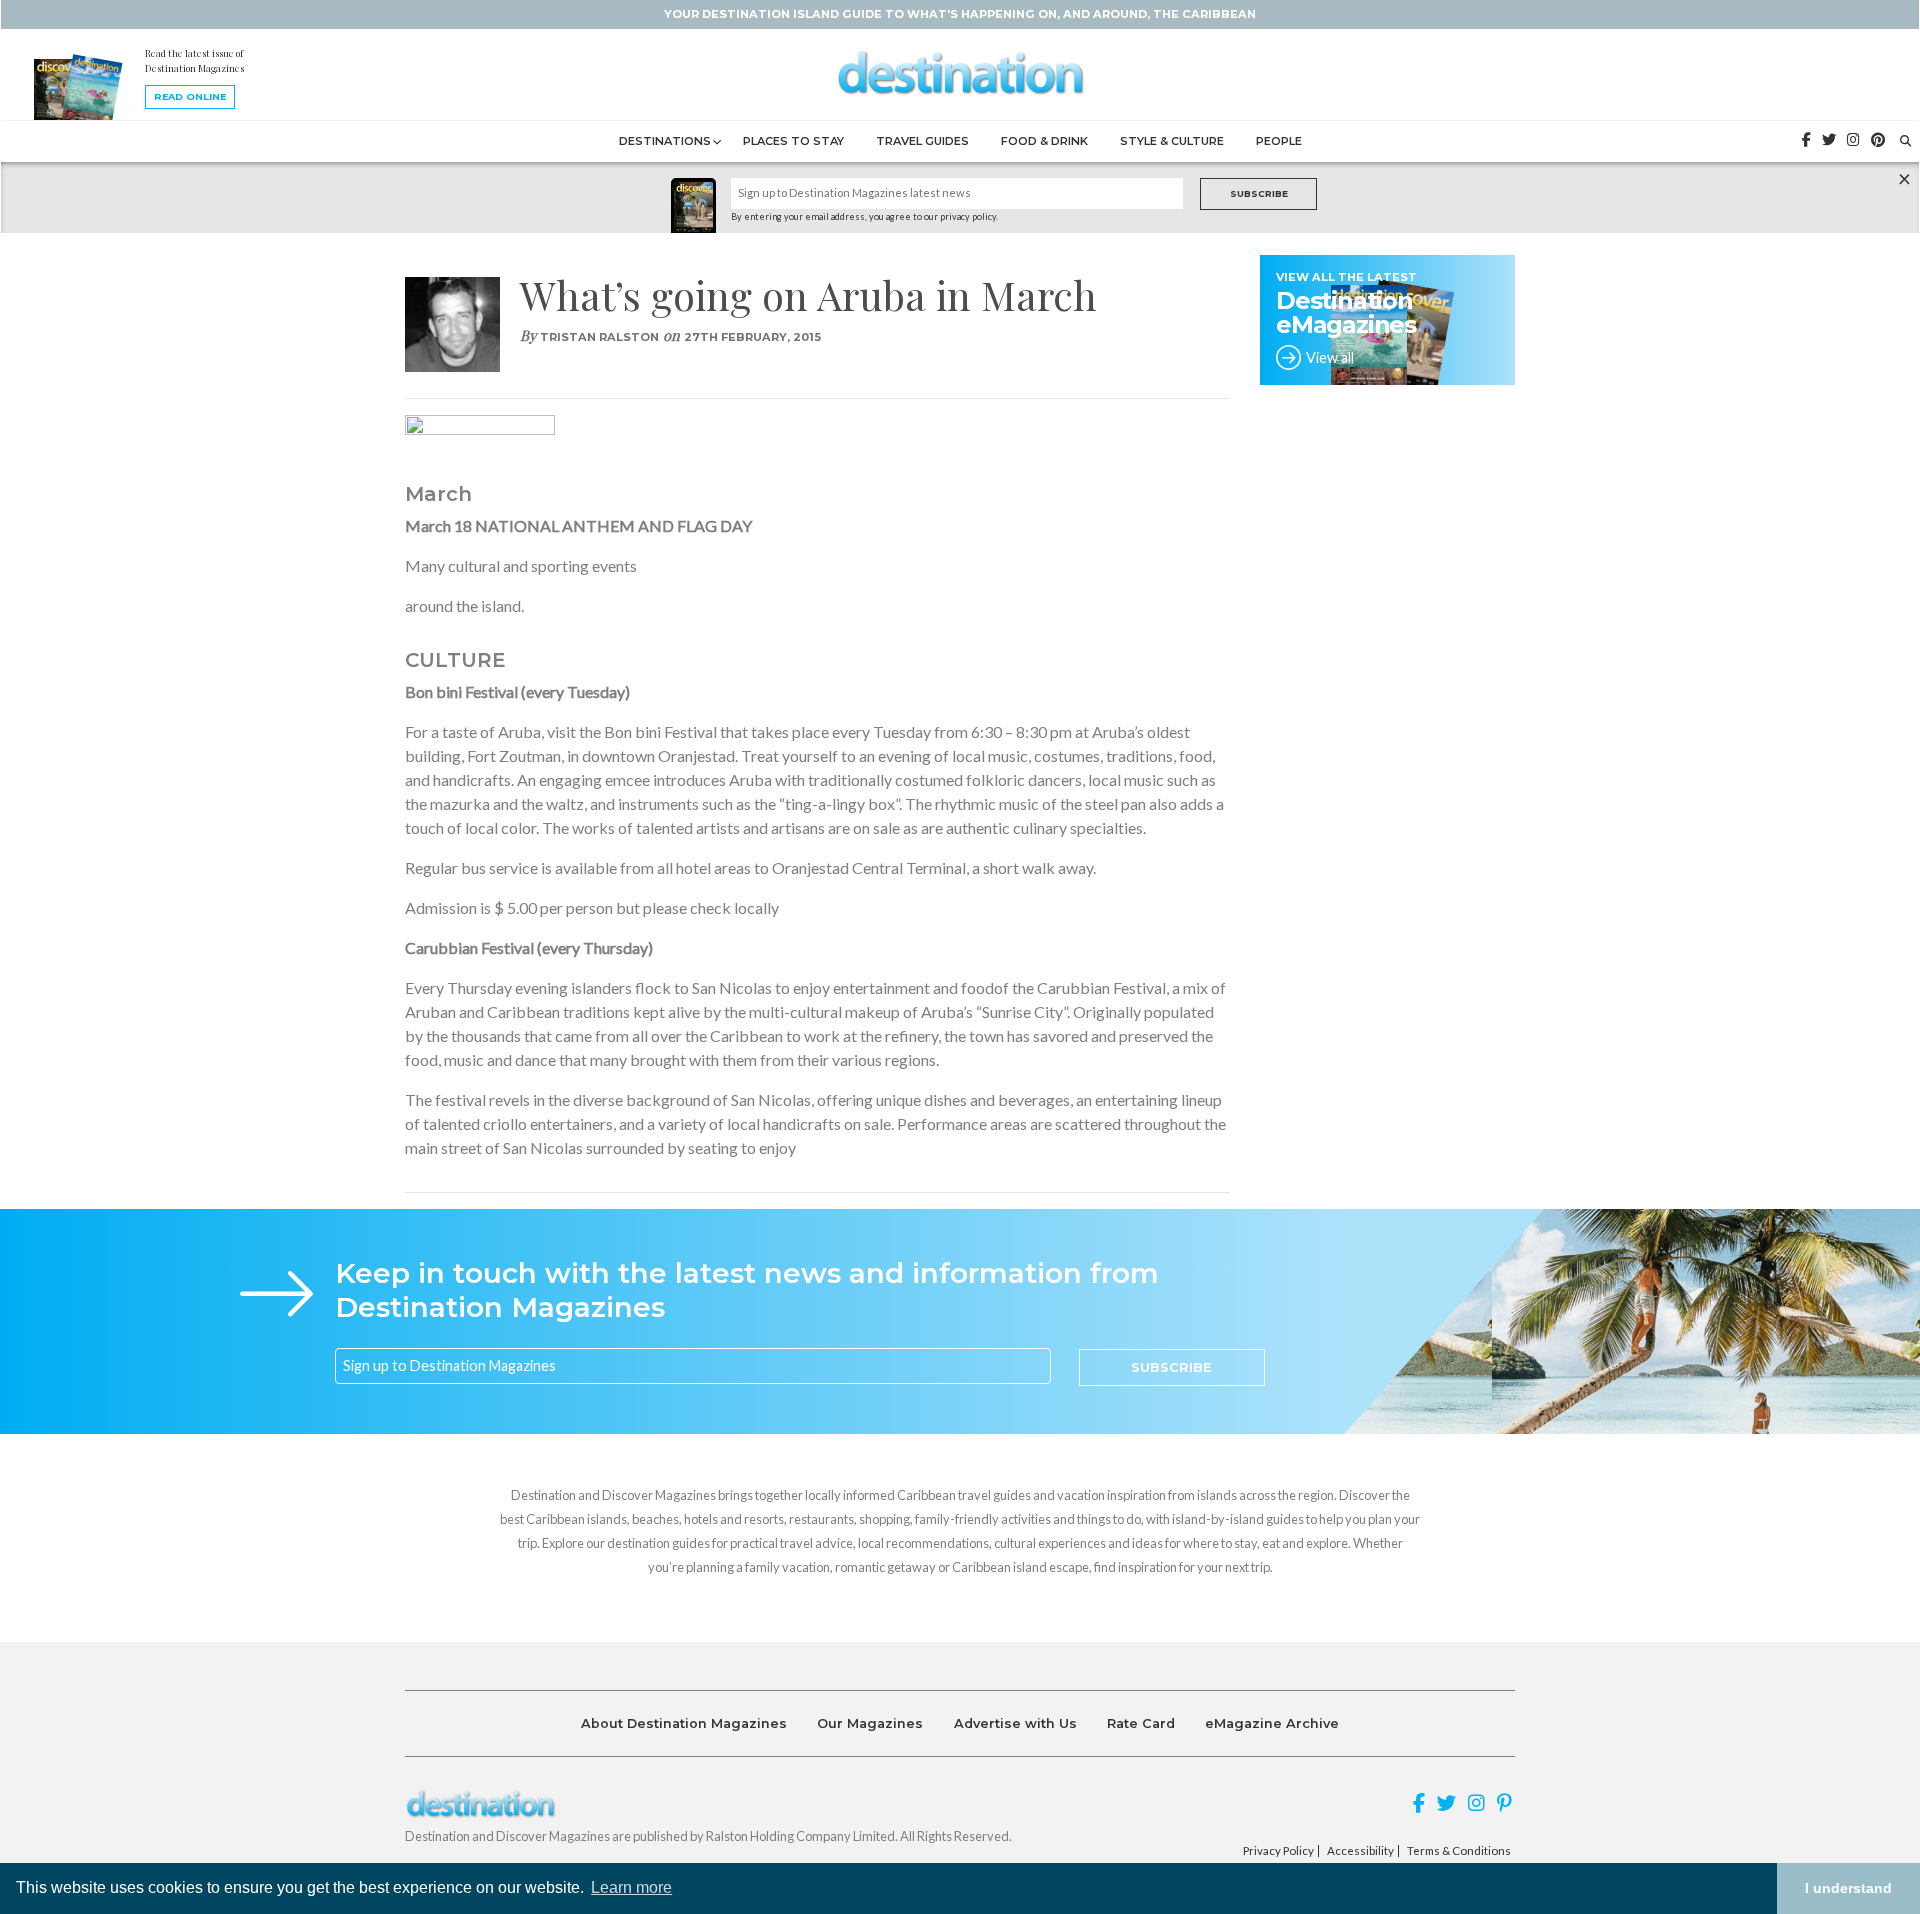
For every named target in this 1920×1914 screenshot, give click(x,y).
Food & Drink (1044, 141)
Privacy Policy (1278, 1851)
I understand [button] (1848, 1888)
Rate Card (1141, 1723)
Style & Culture (1172, 141)
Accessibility (1360, 1851)
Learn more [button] (631, 1887)
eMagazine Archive (1272, 1723)
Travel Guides (922, 141)
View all (1330, 357)
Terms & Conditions (1459, 1851)
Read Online (190, 96)
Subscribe (1259, 193)
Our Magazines (870, 1723)
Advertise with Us (1015, 1723)
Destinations (665, 141)
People (1279, 141)
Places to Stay (793, 141)
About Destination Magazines (684, 1723)
